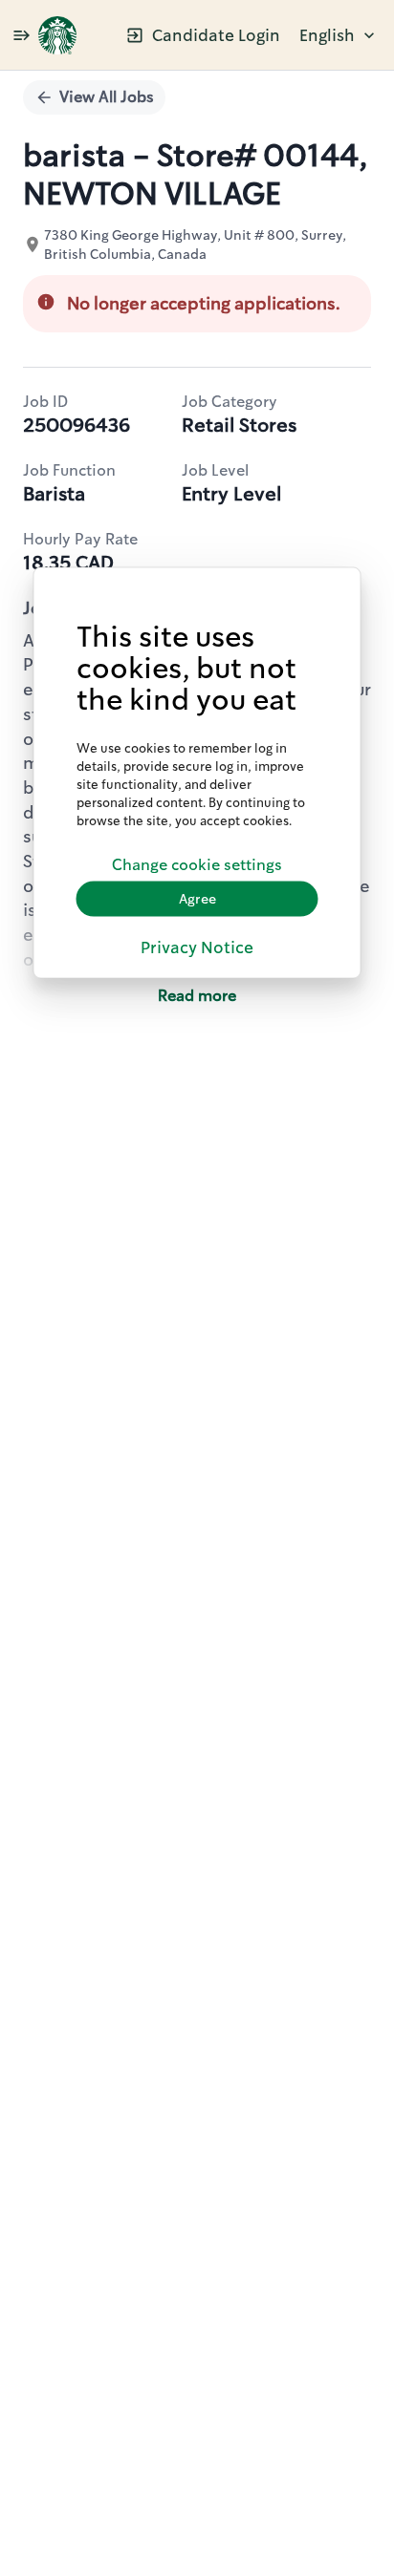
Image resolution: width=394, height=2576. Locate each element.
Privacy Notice (197, 947)
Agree (197, 898)
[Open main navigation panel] (21, 35)
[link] (57, 35)
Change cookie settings (197, 865)
